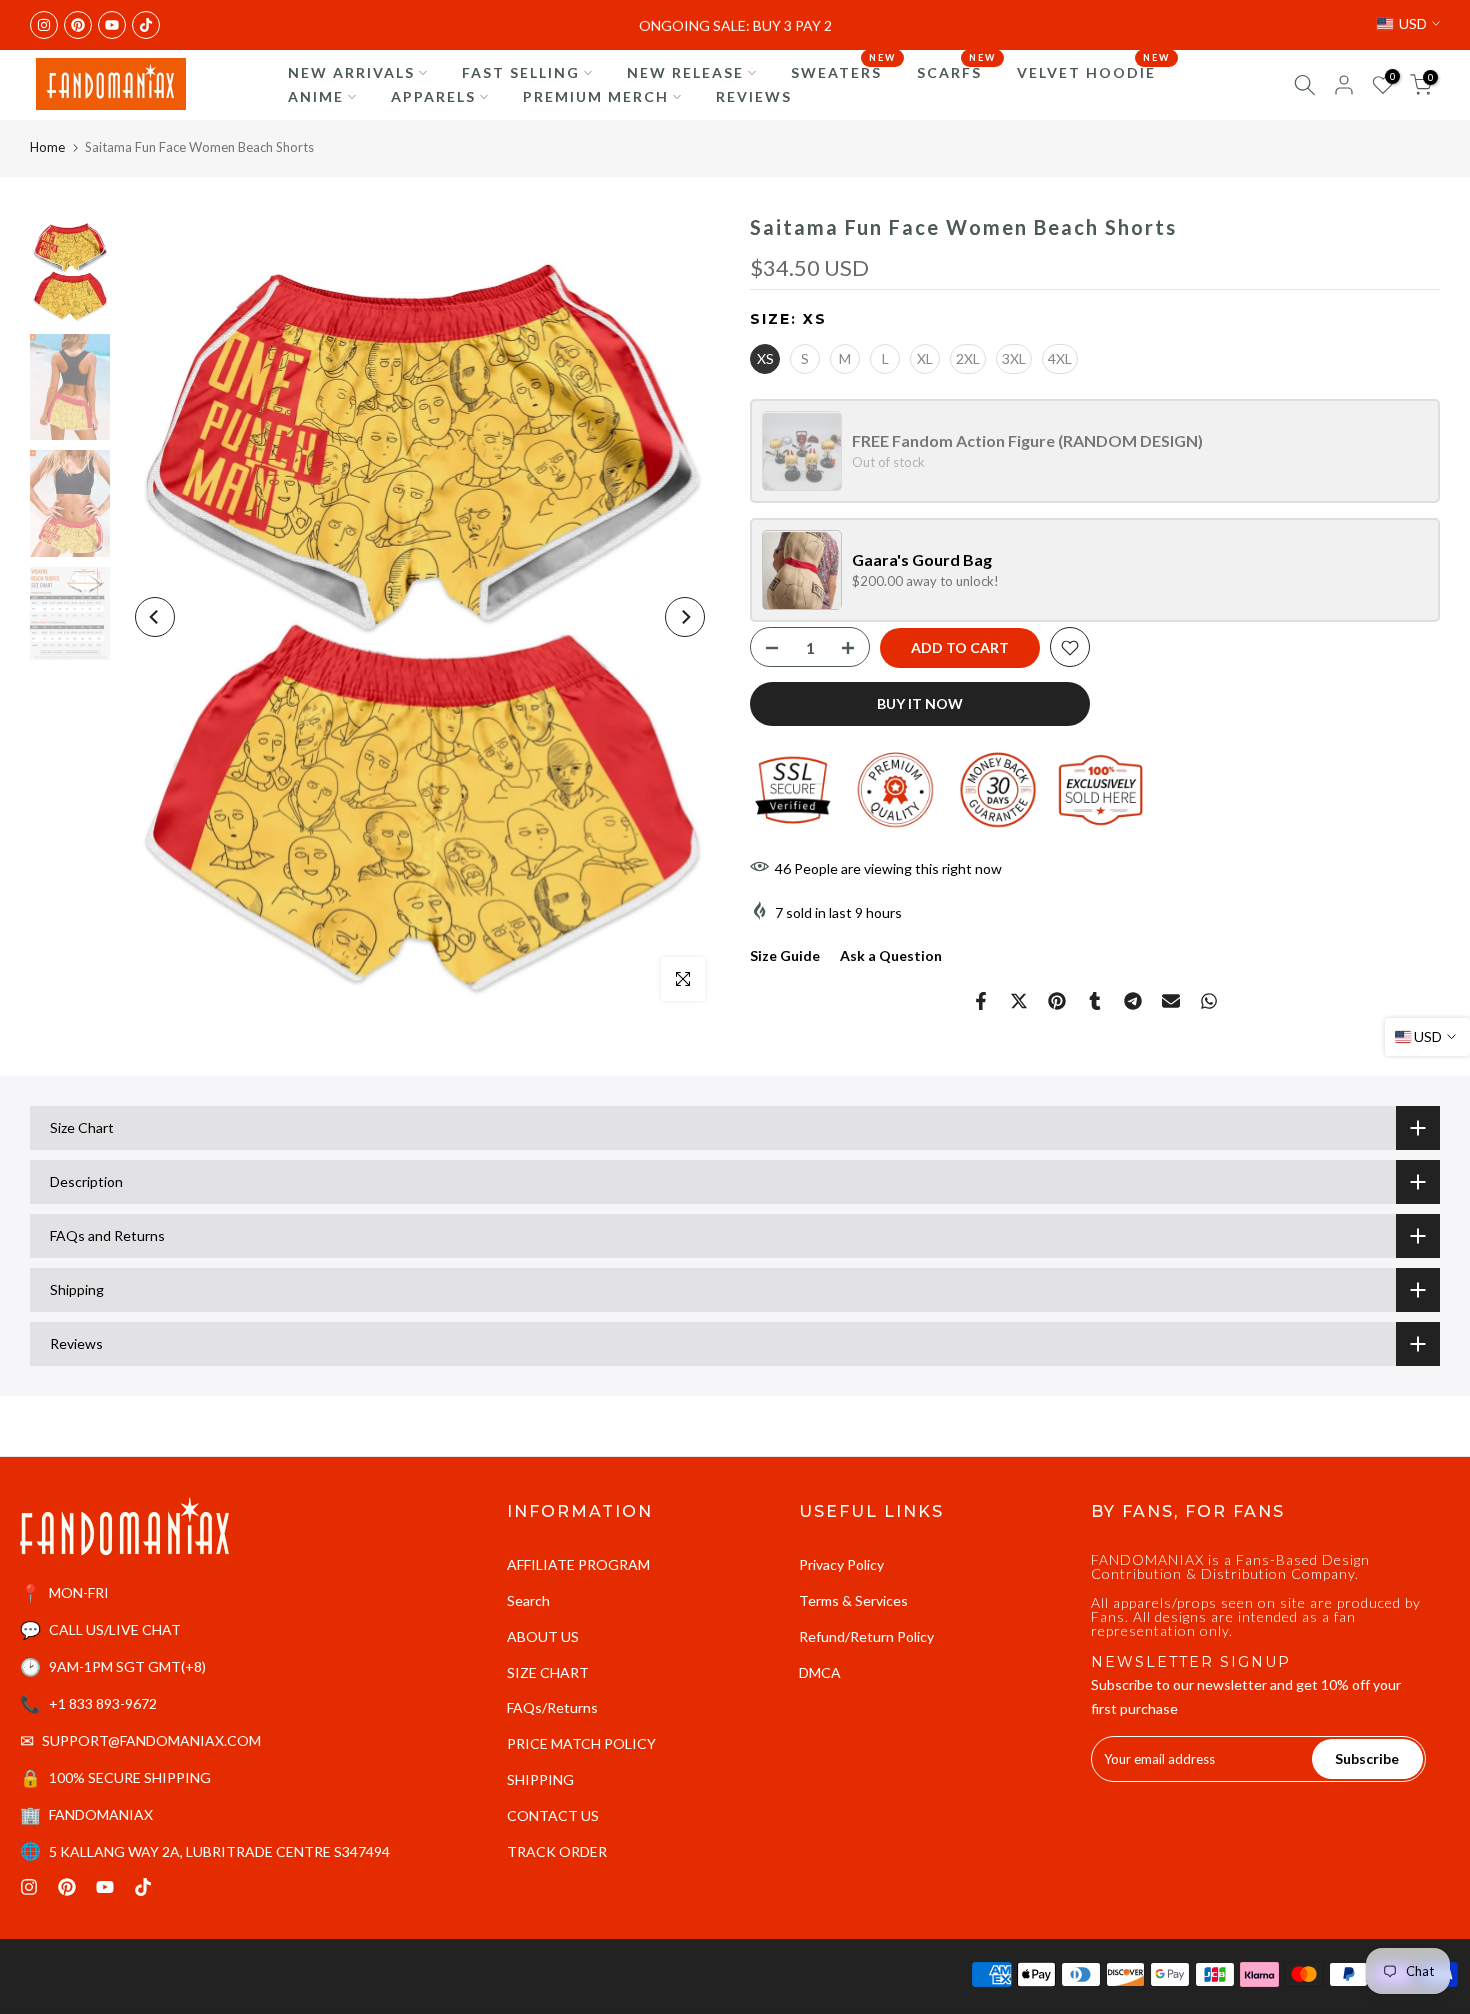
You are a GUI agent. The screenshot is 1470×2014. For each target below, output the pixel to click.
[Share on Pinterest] (1057, 1001)
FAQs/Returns (552, 1707)
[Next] (685, 617)
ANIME (316, 96)
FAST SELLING (521, 72)
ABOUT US (543, 1636)
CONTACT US (553, 1815)
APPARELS (433, 96)
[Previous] (155, 617)
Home (47, 147)
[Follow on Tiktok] (146, 25)
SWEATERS (844, 71)
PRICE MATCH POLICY (581, 1743)
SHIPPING (540, 1779)
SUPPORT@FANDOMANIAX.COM (151, 1740)
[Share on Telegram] (1133, 1001)
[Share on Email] (1171, 1001)
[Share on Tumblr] (1095, 1001)
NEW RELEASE (685, 72)
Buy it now (920, 704)
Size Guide (785, 956)
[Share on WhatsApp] (1209, 1001)
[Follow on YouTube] (112, 25)
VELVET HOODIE (1094, 71)
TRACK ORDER (557, 1851)
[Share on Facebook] (981, 1001)
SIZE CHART (548, 1672)
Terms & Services (853, 1600)
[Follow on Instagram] (44, 25)
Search (528, 1600)
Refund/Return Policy (866, 1636)
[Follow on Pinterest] (78, 25)
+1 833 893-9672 (103, 1703)
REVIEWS (754, 96)
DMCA (820, 1672)
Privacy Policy (841, 1564)
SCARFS (957, 71)
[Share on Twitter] (1019, 1001)
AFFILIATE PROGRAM (578, 1564)
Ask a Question (891, 956)
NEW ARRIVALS (351, 72)
